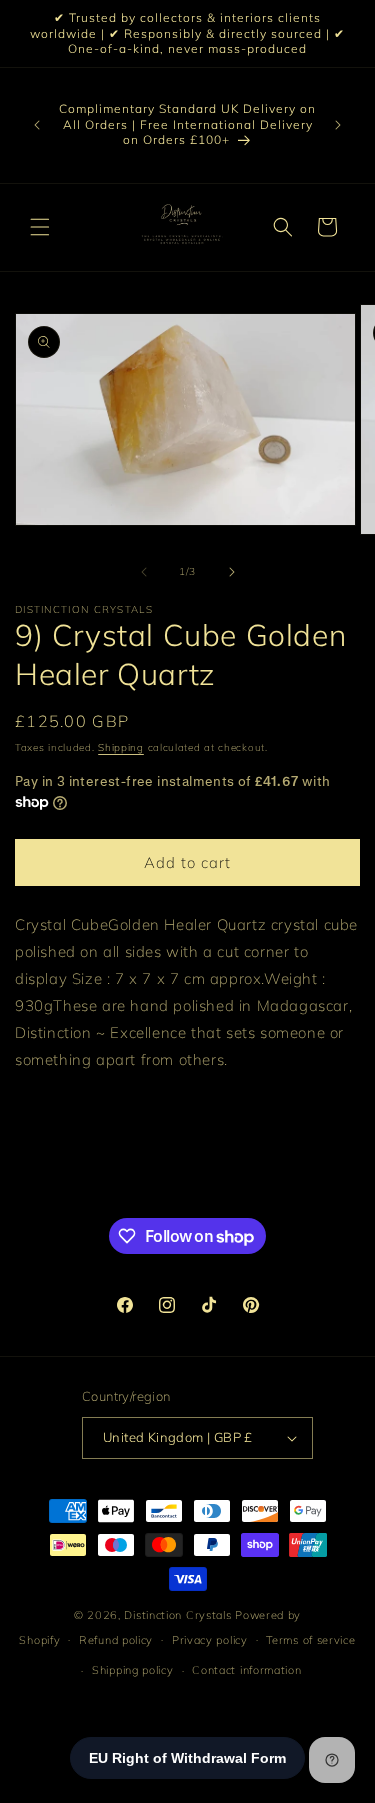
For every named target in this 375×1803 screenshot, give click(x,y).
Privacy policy (210, 1640)
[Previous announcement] (37, 125)
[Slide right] (232, 572)
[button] (40, 227)
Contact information (246, 1670)
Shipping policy (133, 1670)
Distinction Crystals (177, 1615)
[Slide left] (144, 572)
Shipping (121, 747)
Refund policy (116, 1640)
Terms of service (310, 1640)
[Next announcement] (338, 125)
